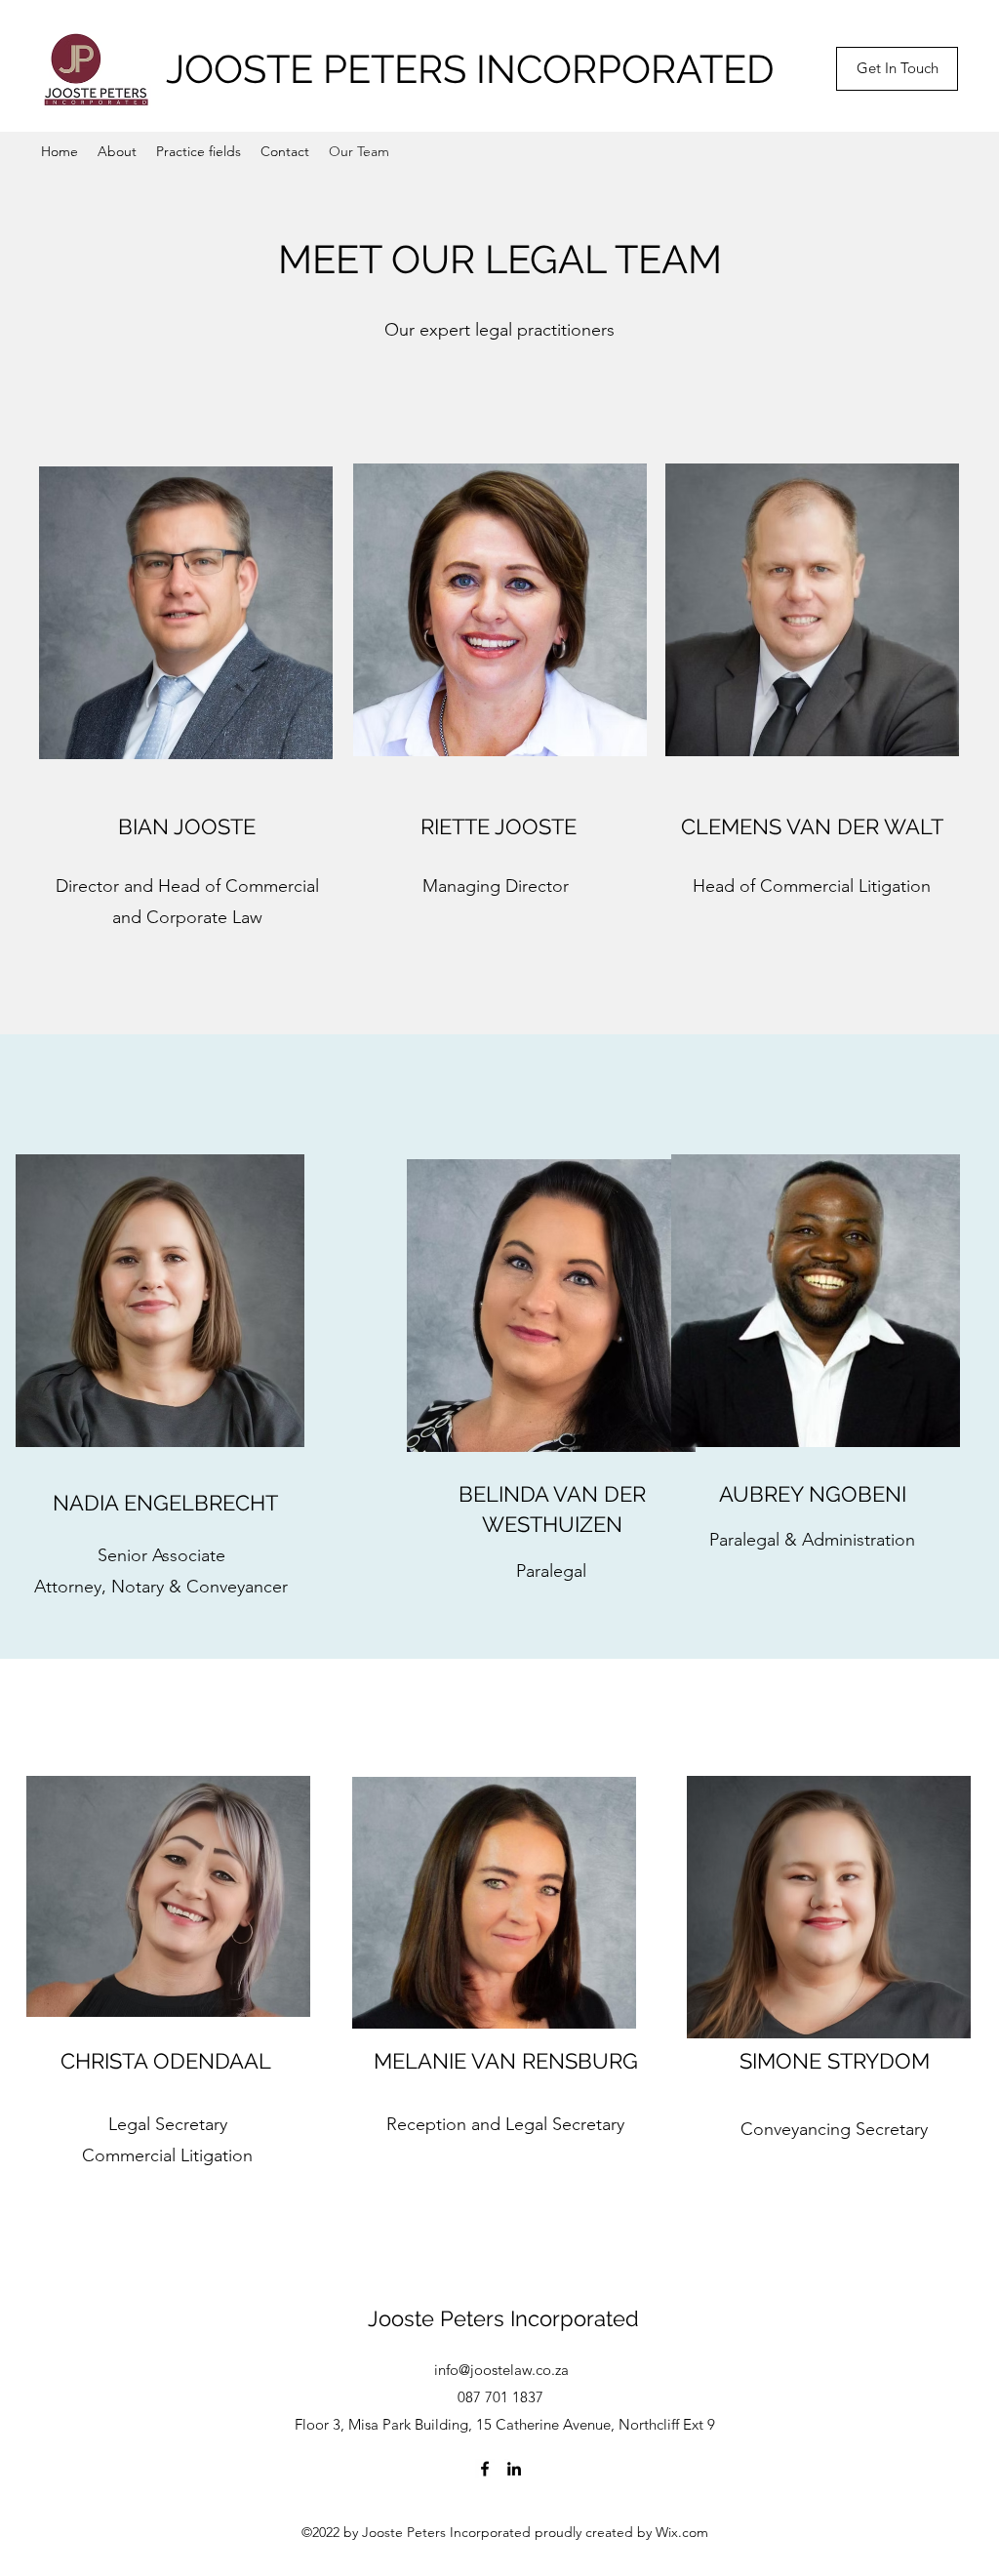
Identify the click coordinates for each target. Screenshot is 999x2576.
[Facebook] (485, 2469)
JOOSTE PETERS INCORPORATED (470, 69)
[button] (897, 69)
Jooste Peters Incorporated (503, 2318)
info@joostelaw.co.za (501, 2370)
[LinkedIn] (514, 2469)
